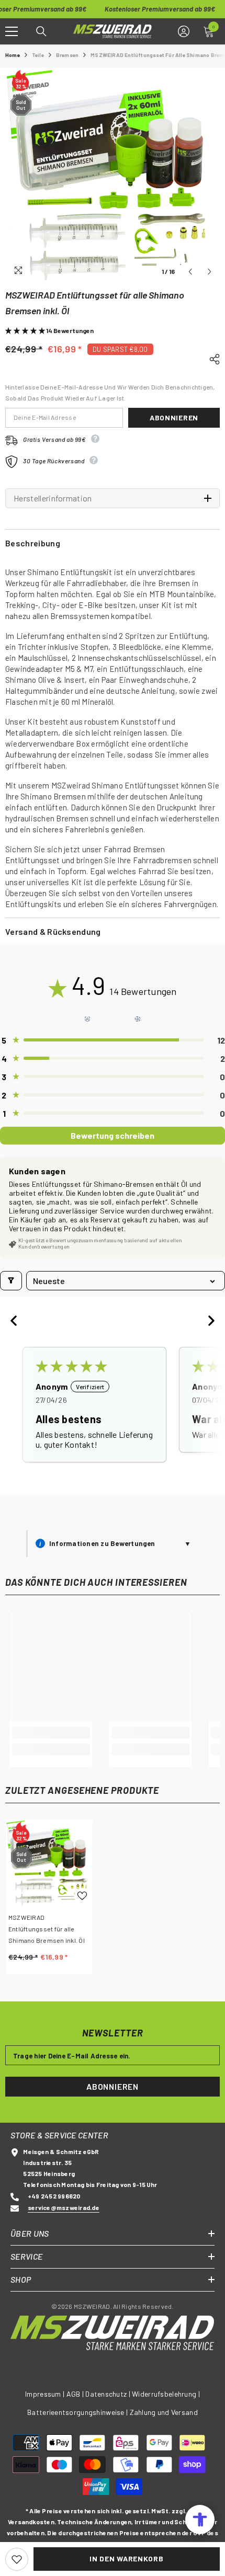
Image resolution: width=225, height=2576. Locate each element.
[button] (190, 272)
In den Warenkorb (126, 2558)
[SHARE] (211, 358)
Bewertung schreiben (113, 1135)
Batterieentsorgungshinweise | (78, 2412)
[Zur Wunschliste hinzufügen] (17, 2559)
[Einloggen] (184, 31)
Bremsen (67, 55)
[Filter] (11, 1281)
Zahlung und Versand (164, 2412)
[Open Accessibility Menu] (200, 2520)
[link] (51, 1733)
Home (13, 55)
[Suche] (41, 31)
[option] (113, 175)
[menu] (12, 31)
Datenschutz (106, 2394)
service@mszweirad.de (64, 2207)
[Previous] (17, 1322)
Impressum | (45, 2394)
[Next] (208, 1322)
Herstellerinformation (53, 498)
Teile (38, 55)
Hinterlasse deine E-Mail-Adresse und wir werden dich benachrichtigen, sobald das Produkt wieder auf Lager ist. (110, 392)
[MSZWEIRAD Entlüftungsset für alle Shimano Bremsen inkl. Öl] (49, 1863)
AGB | (76, 2394)
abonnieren (174, 417)
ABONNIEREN (113, 2086)
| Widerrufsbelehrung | (164, 2394)
